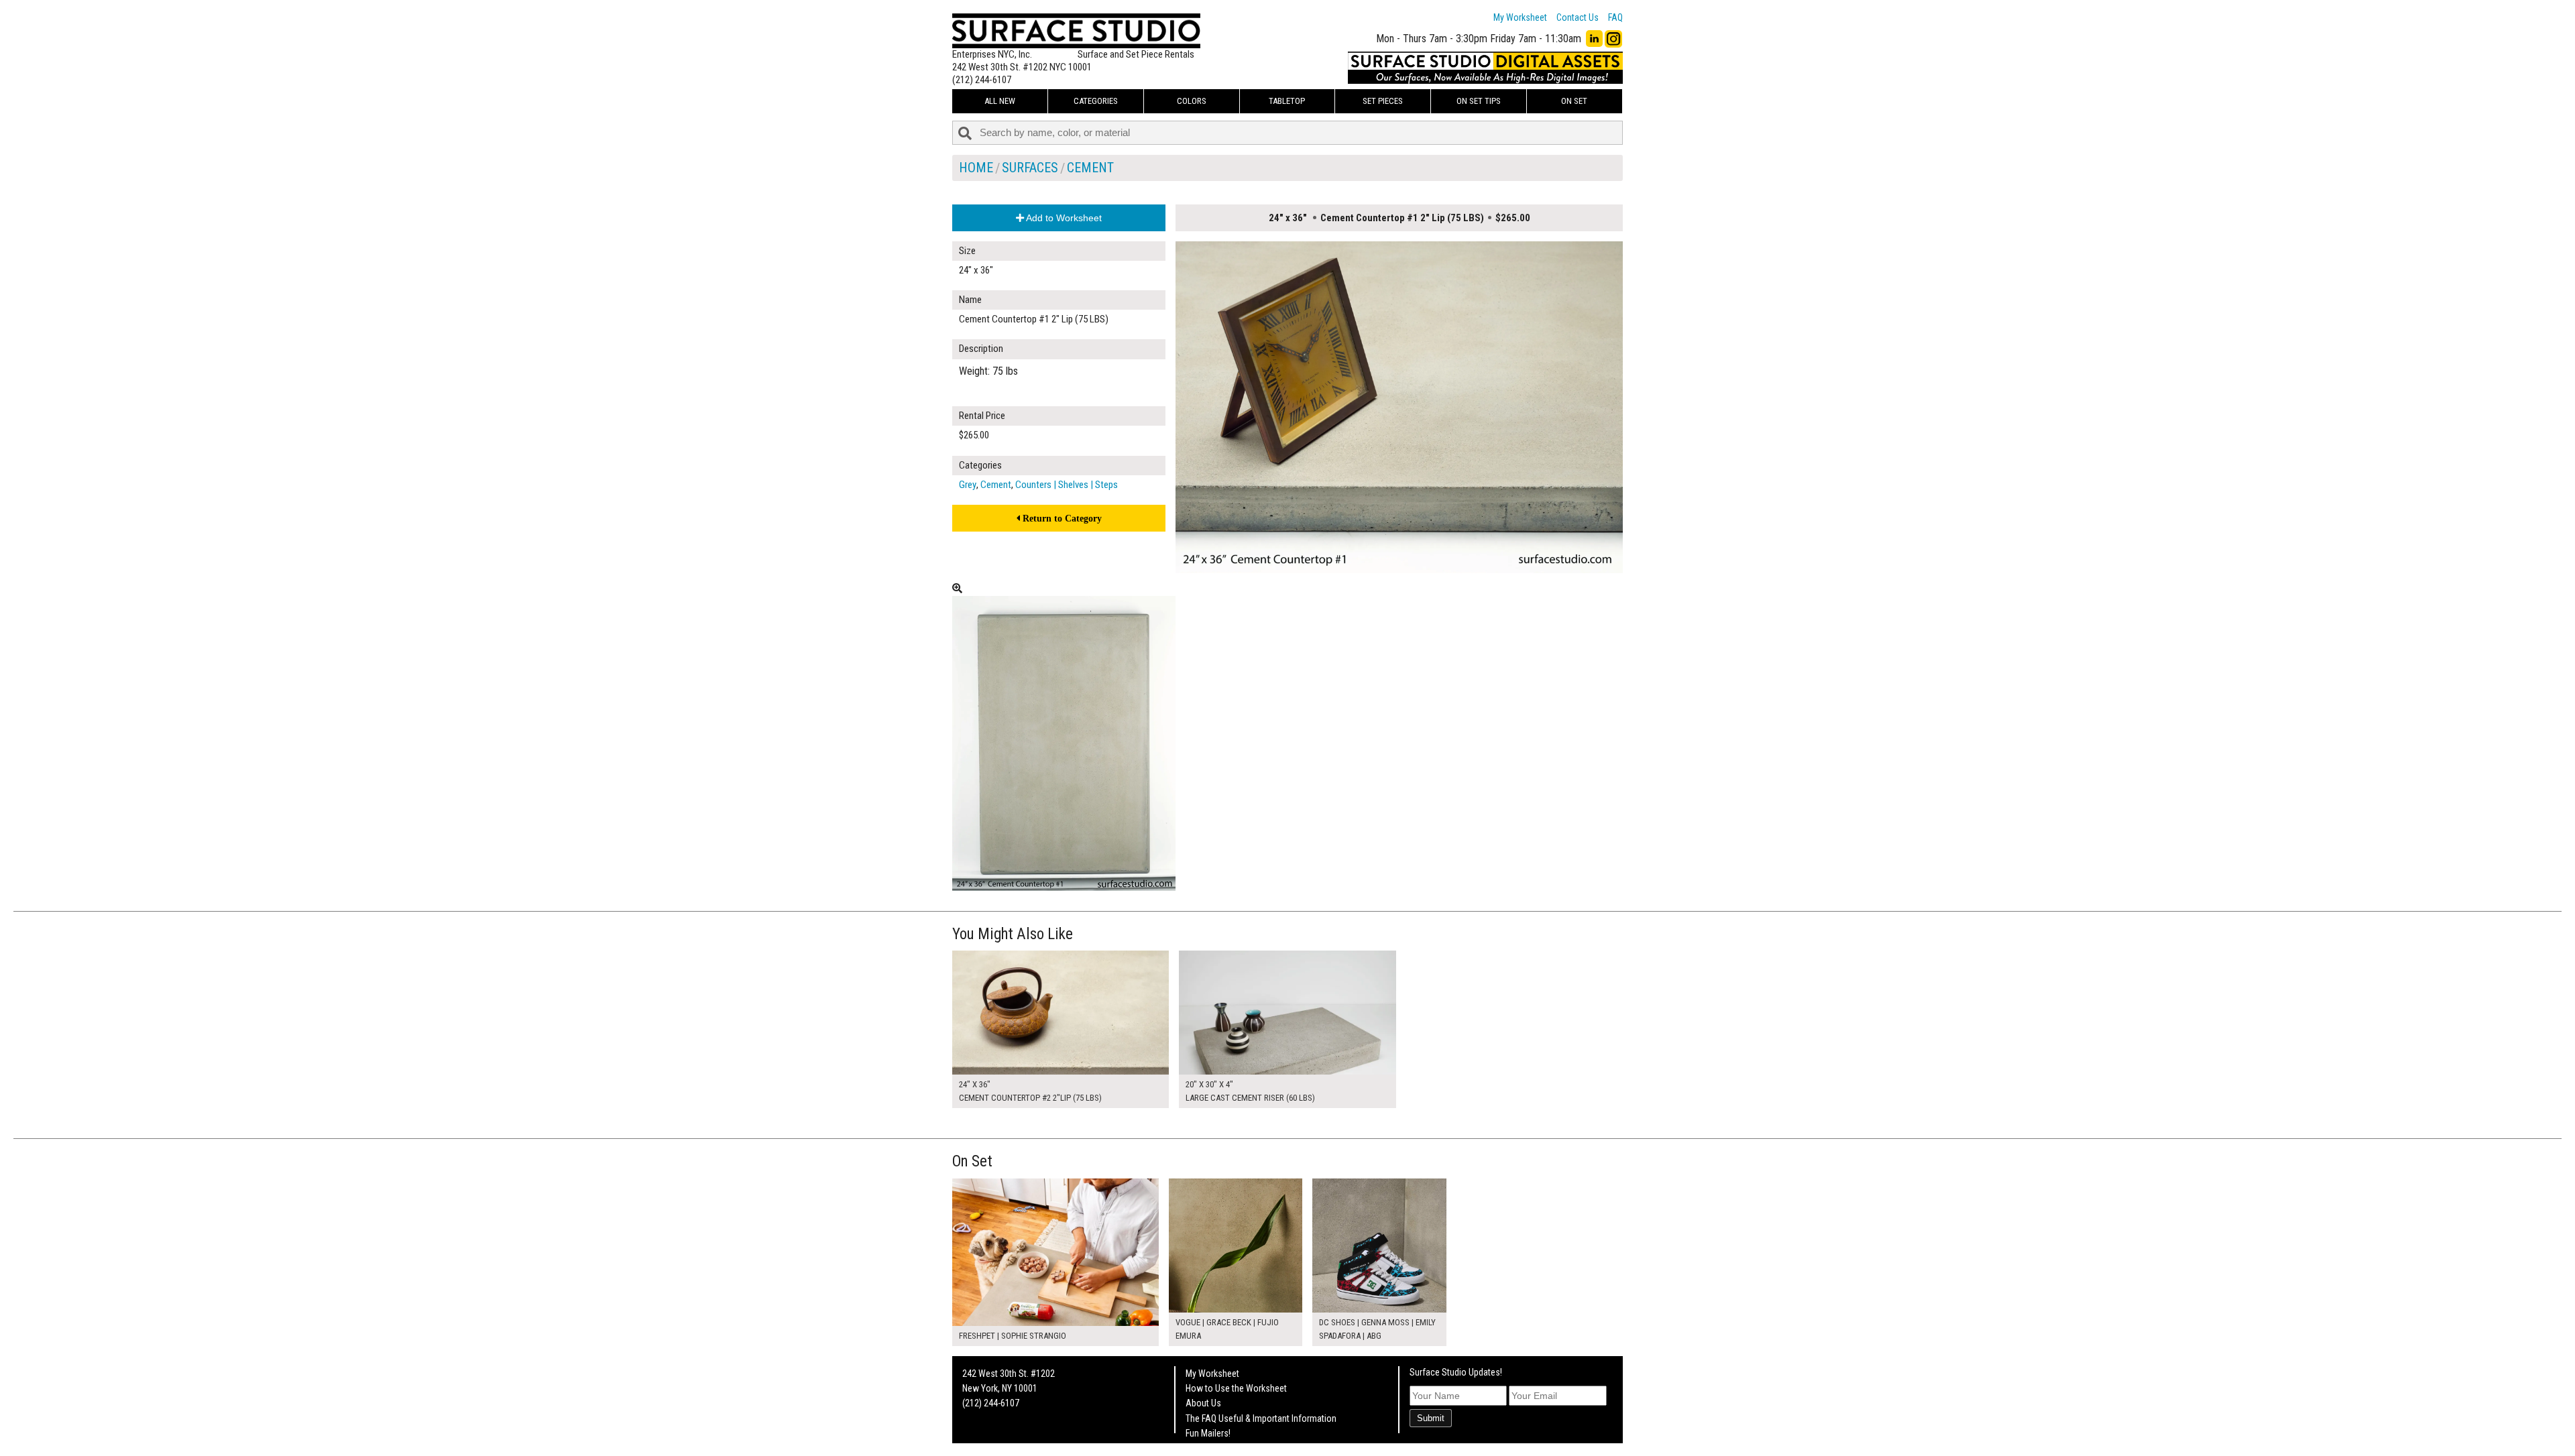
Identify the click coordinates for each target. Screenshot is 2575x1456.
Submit (1431, 1418)
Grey (968, 485)
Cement (1090, 168)
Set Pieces (1383, 101)
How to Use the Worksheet (1236, 1388)
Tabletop (1287, 101)
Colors (1192, 101)
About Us (1203, 1403)
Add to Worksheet (1063, 218)
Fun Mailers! (1208, 1433)
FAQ (1615, 17)
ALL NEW (1000, 101)
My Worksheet (1520, 17)
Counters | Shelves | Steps (1067, 485)
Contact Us (1578, 17)
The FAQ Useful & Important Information (1261, 1418)
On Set (1574, 101)
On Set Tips (1479, 101)
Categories (1096, 101)
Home (976, 168)
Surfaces (1030, 168)
